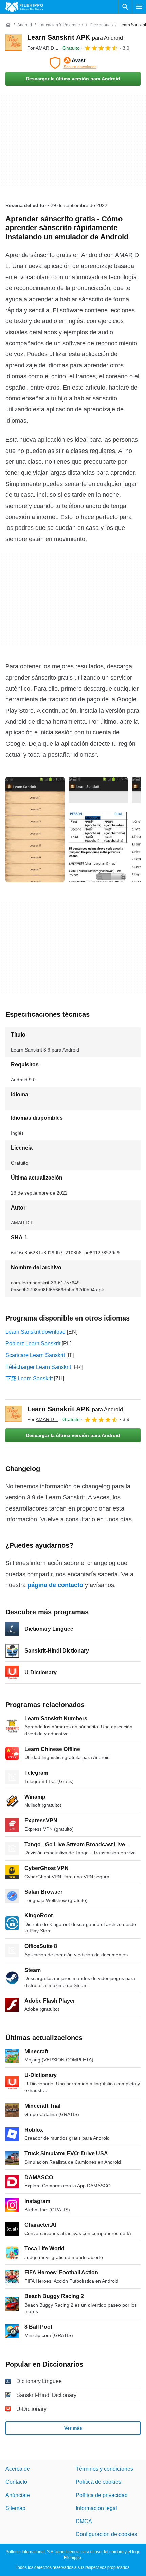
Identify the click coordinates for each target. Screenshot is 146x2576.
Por (43, 48)
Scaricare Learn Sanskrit (35, 1355)
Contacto (16, 2482)
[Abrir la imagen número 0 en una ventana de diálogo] (35, 829)
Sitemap (15, 2508)
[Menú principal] (139, 7)
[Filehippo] (24, 7)
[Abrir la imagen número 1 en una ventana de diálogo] (98, 829)
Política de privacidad (102, 2495)
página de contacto (55, 1585)
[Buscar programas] (125, 7)
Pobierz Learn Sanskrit (33, 1344)
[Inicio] (8, 25)
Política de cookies (98, 2482)
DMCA (84, 2521)
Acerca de (18, 2469)
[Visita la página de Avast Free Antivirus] (73, 63)
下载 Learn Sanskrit (29, 1379)
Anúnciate (18, 2495)
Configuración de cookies (106, 2534)
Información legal (96, 2508)
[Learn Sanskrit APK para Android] (14, 43)
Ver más (73, 2428)
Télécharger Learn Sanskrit (38, 1367)
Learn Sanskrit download (35, 1332)
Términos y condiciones (104, 2469)
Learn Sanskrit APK (75, 37)
